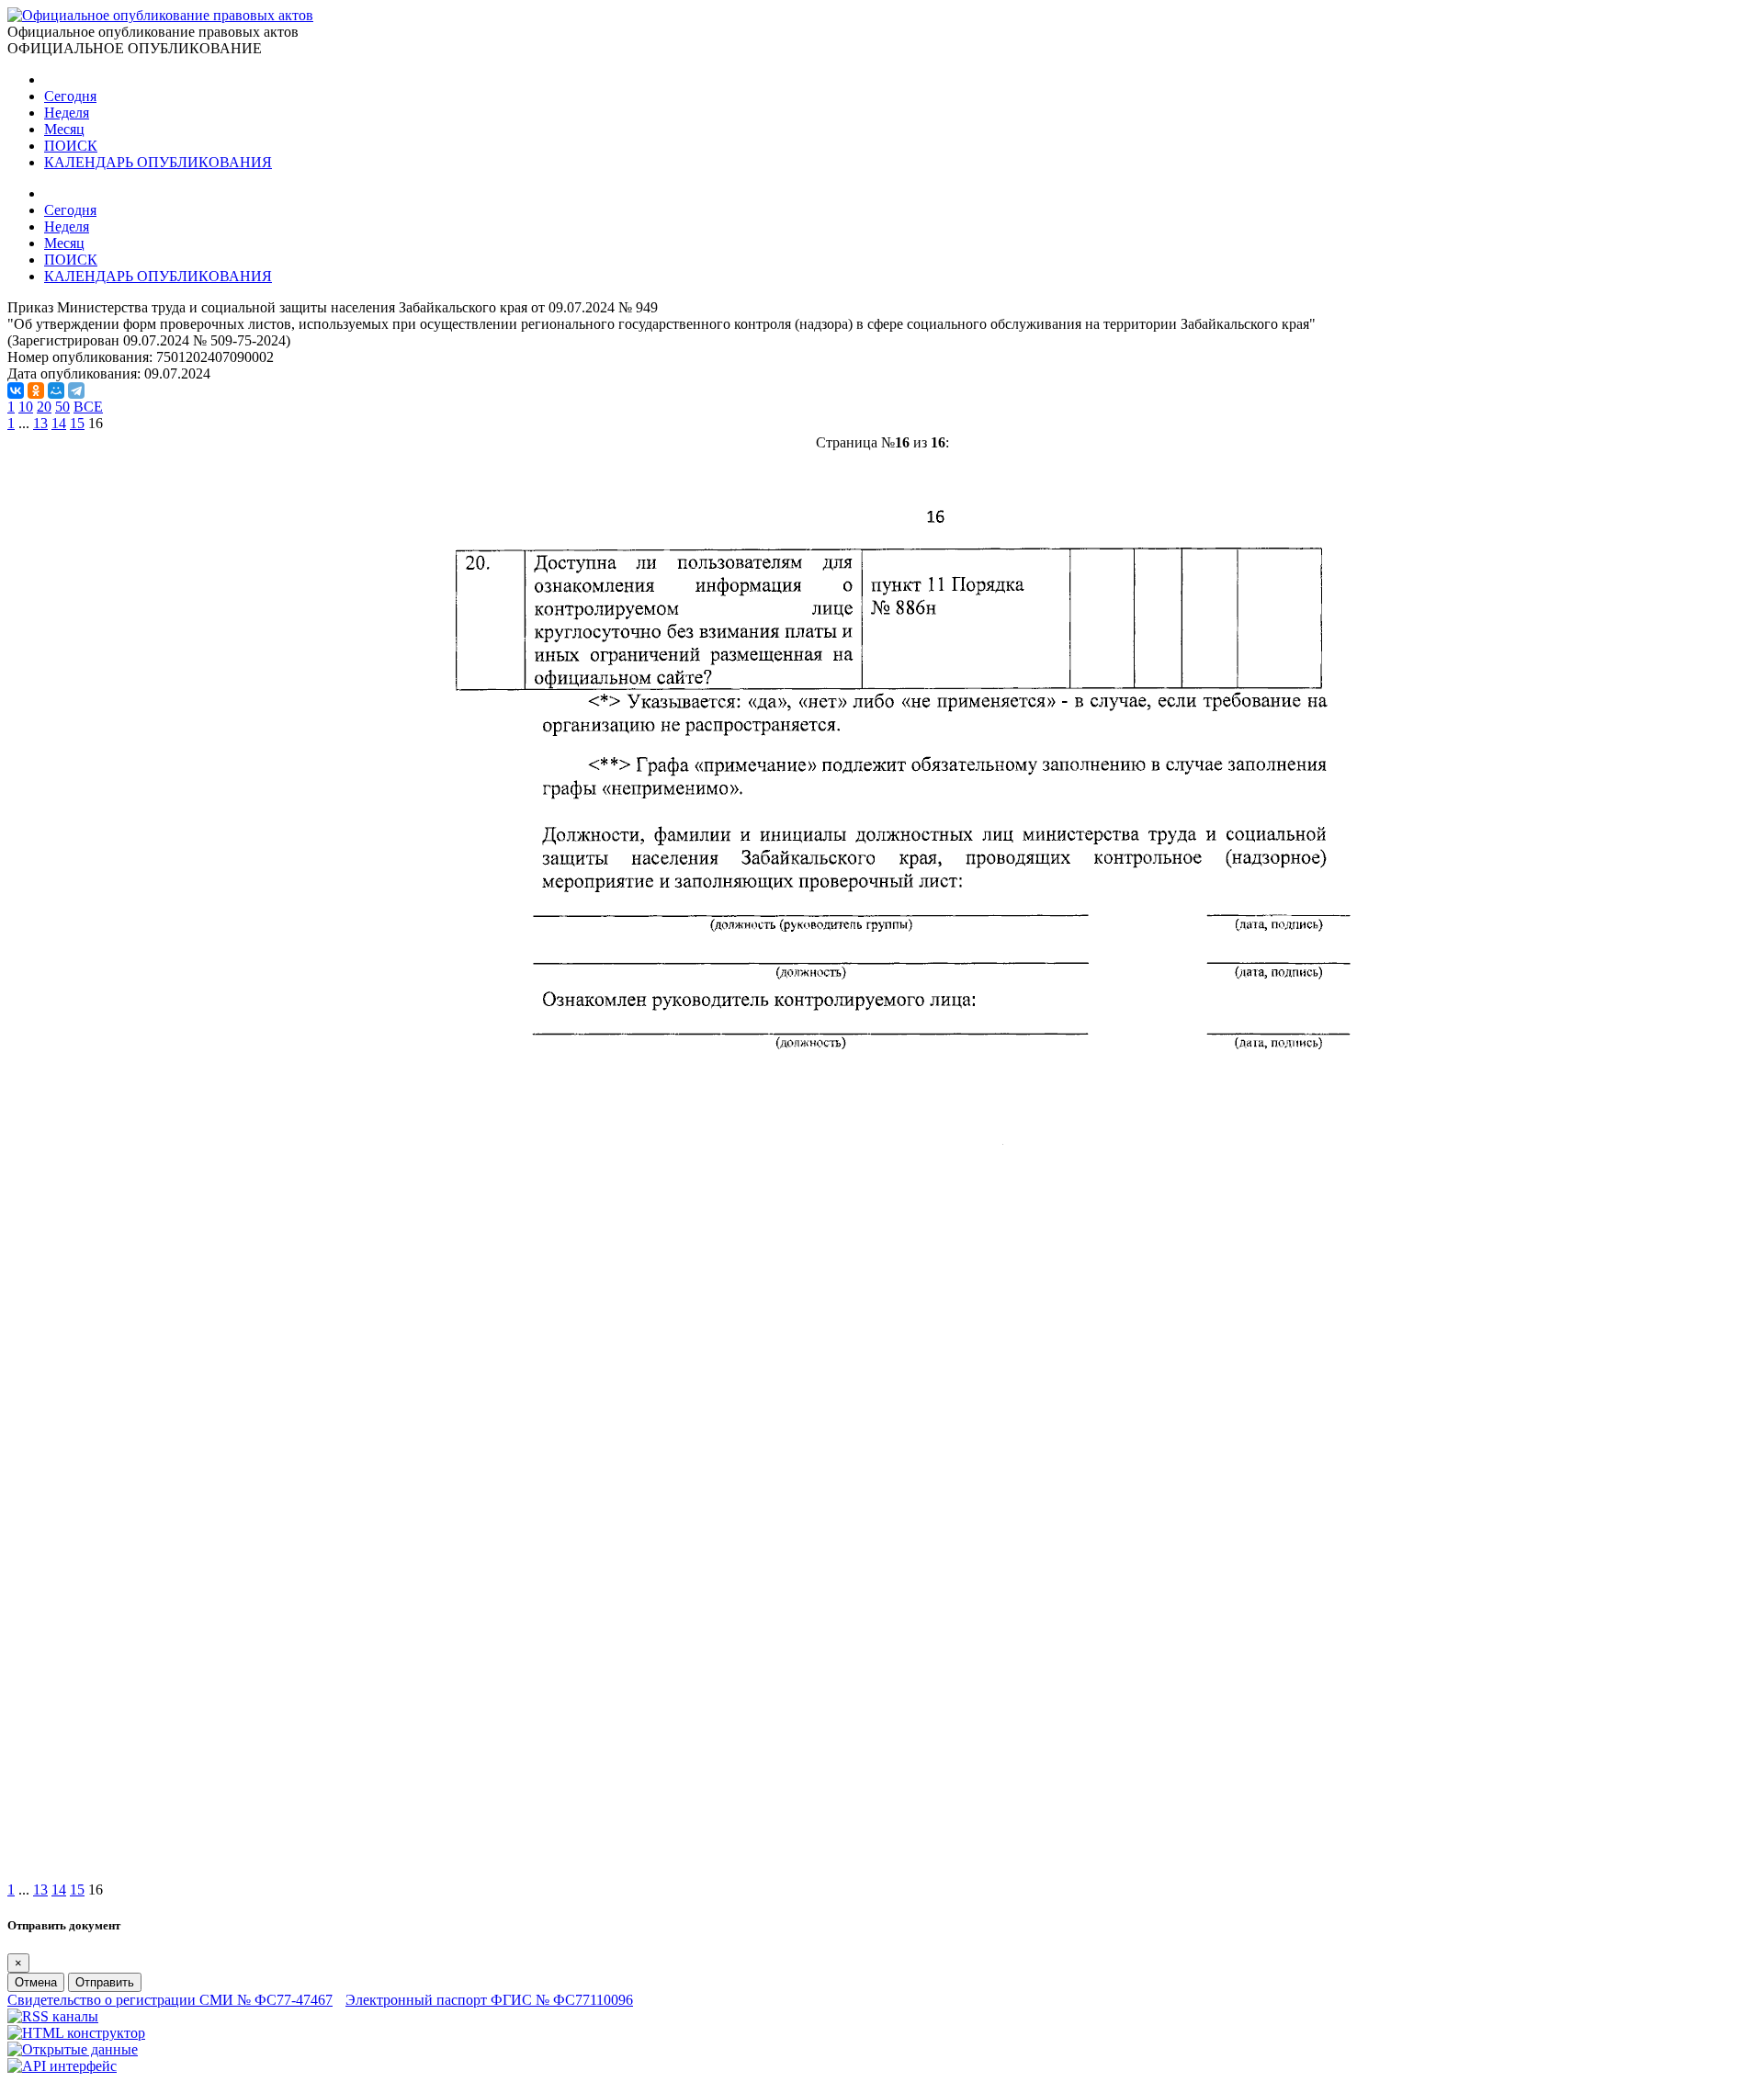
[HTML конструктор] (76, 2033)
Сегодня (70, 96)
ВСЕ (88, 407)
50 (62, 407)
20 (44, 407)
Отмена (36, 1982)
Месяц (64, 129)
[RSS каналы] (53, 2016)
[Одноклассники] (36, 390)
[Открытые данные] (73, 2049)
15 (77, 423)
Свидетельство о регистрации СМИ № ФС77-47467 (170, 2000)
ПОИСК (71, 146)
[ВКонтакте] (16, 390)
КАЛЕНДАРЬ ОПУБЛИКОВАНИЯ (158, 162)
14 (59, 423)
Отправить (105, 1982)
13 (40, 423)
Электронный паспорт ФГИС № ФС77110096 (489, 2000)
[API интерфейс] (62, 2066)
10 (26, 407)
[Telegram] (76, 390)
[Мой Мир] (56, 390)
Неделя (67, 113)
